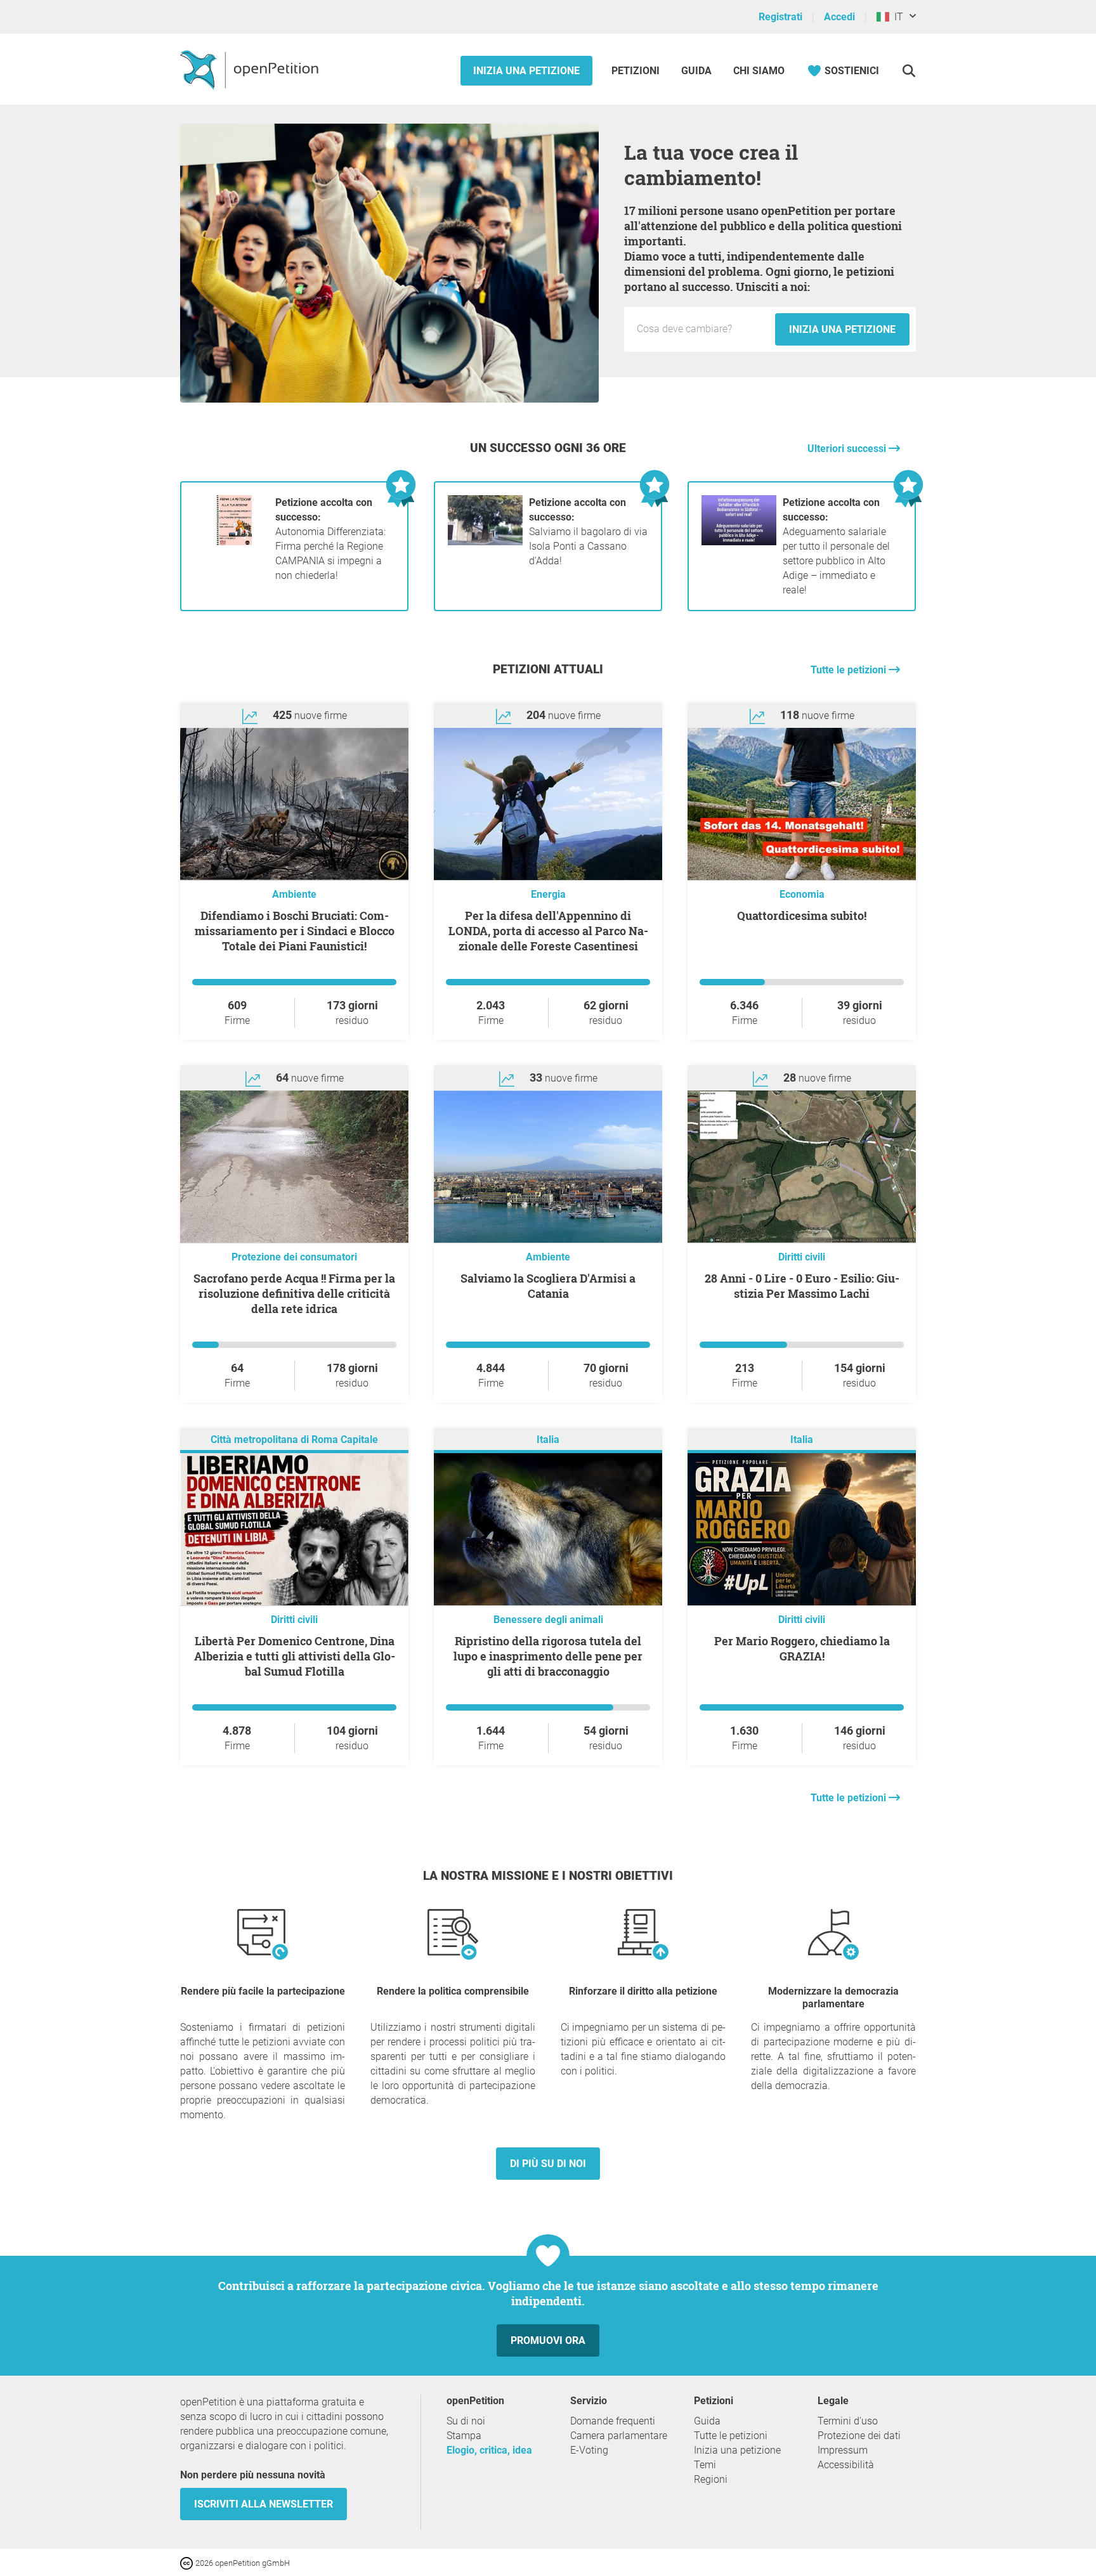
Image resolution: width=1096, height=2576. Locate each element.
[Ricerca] (909, 71)
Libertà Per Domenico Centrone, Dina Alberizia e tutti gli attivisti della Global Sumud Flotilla (295, 1656)
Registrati (780, 17)
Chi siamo (759, 71)
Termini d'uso (848, 2421)
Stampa (464, 2436)
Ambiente (294, 894)
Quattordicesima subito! (802, 916)
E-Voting (589, 2450)
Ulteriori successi (848, 449)
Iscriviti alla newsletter (264, 2504)
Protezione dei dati (859, 2436)
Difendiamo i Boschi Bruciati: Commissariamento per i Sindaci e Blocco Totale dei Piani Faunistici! (295, 931)
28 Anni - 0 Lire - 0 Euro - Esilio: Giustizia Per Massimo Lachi (802, 1286)
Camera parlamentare (619, 2436)
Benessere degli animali (548, 1620)
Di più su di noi (548, 2164)
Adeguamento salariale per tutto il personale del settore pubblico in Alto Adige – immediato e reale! (836, 546)
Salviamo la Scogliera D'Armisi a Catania (548, 1286)
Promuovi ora (548, 2340)
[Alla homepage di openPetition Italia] (251, 69)
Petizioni (637, 71)
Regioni (711, 2479)
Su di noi (466, 2421)
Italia (548, 1440)
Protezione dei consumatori (294, 1257)
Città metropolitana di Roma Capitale (294, 1440)
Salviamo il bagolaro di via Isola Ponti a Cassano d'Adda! (588, 532)
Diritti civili (802, 1257)
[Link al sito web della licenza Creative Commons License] (188, 2562)
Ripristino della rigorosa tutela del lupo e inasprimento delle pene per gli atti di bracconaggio (548, 1656)
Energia (548, 894)
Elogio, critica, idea (489, 2450)
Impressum (843, 2450)
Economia (802, 894)
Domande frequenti (613, 2421)
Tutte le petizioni (850, 670)
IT (896, 17)
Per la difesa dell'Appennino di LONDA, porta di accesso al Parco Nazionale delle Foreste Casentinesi (548, 931)
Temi (705, 2465)
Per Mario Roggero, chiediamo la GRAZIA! (802, 1648)
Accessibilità (846, 2465)
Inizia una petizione (526, 71)
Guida (696, 71)
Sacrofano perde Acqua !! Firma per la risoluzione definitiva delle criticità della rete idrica (294, 1293)
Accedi (839, 17)
